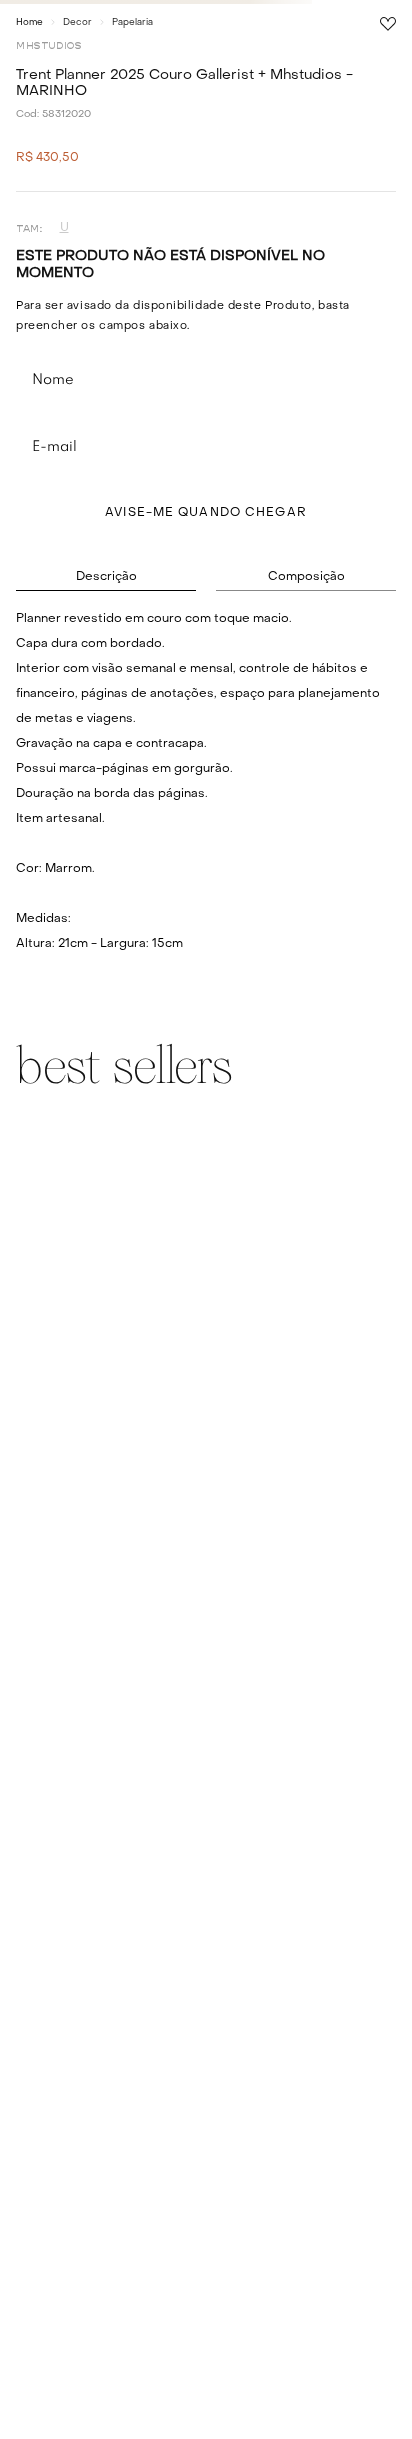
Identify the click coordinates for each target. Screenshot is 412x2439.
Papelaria (132, 22)
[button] (64, 228)
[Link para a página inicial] (29, 22)
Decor (77, 22)
